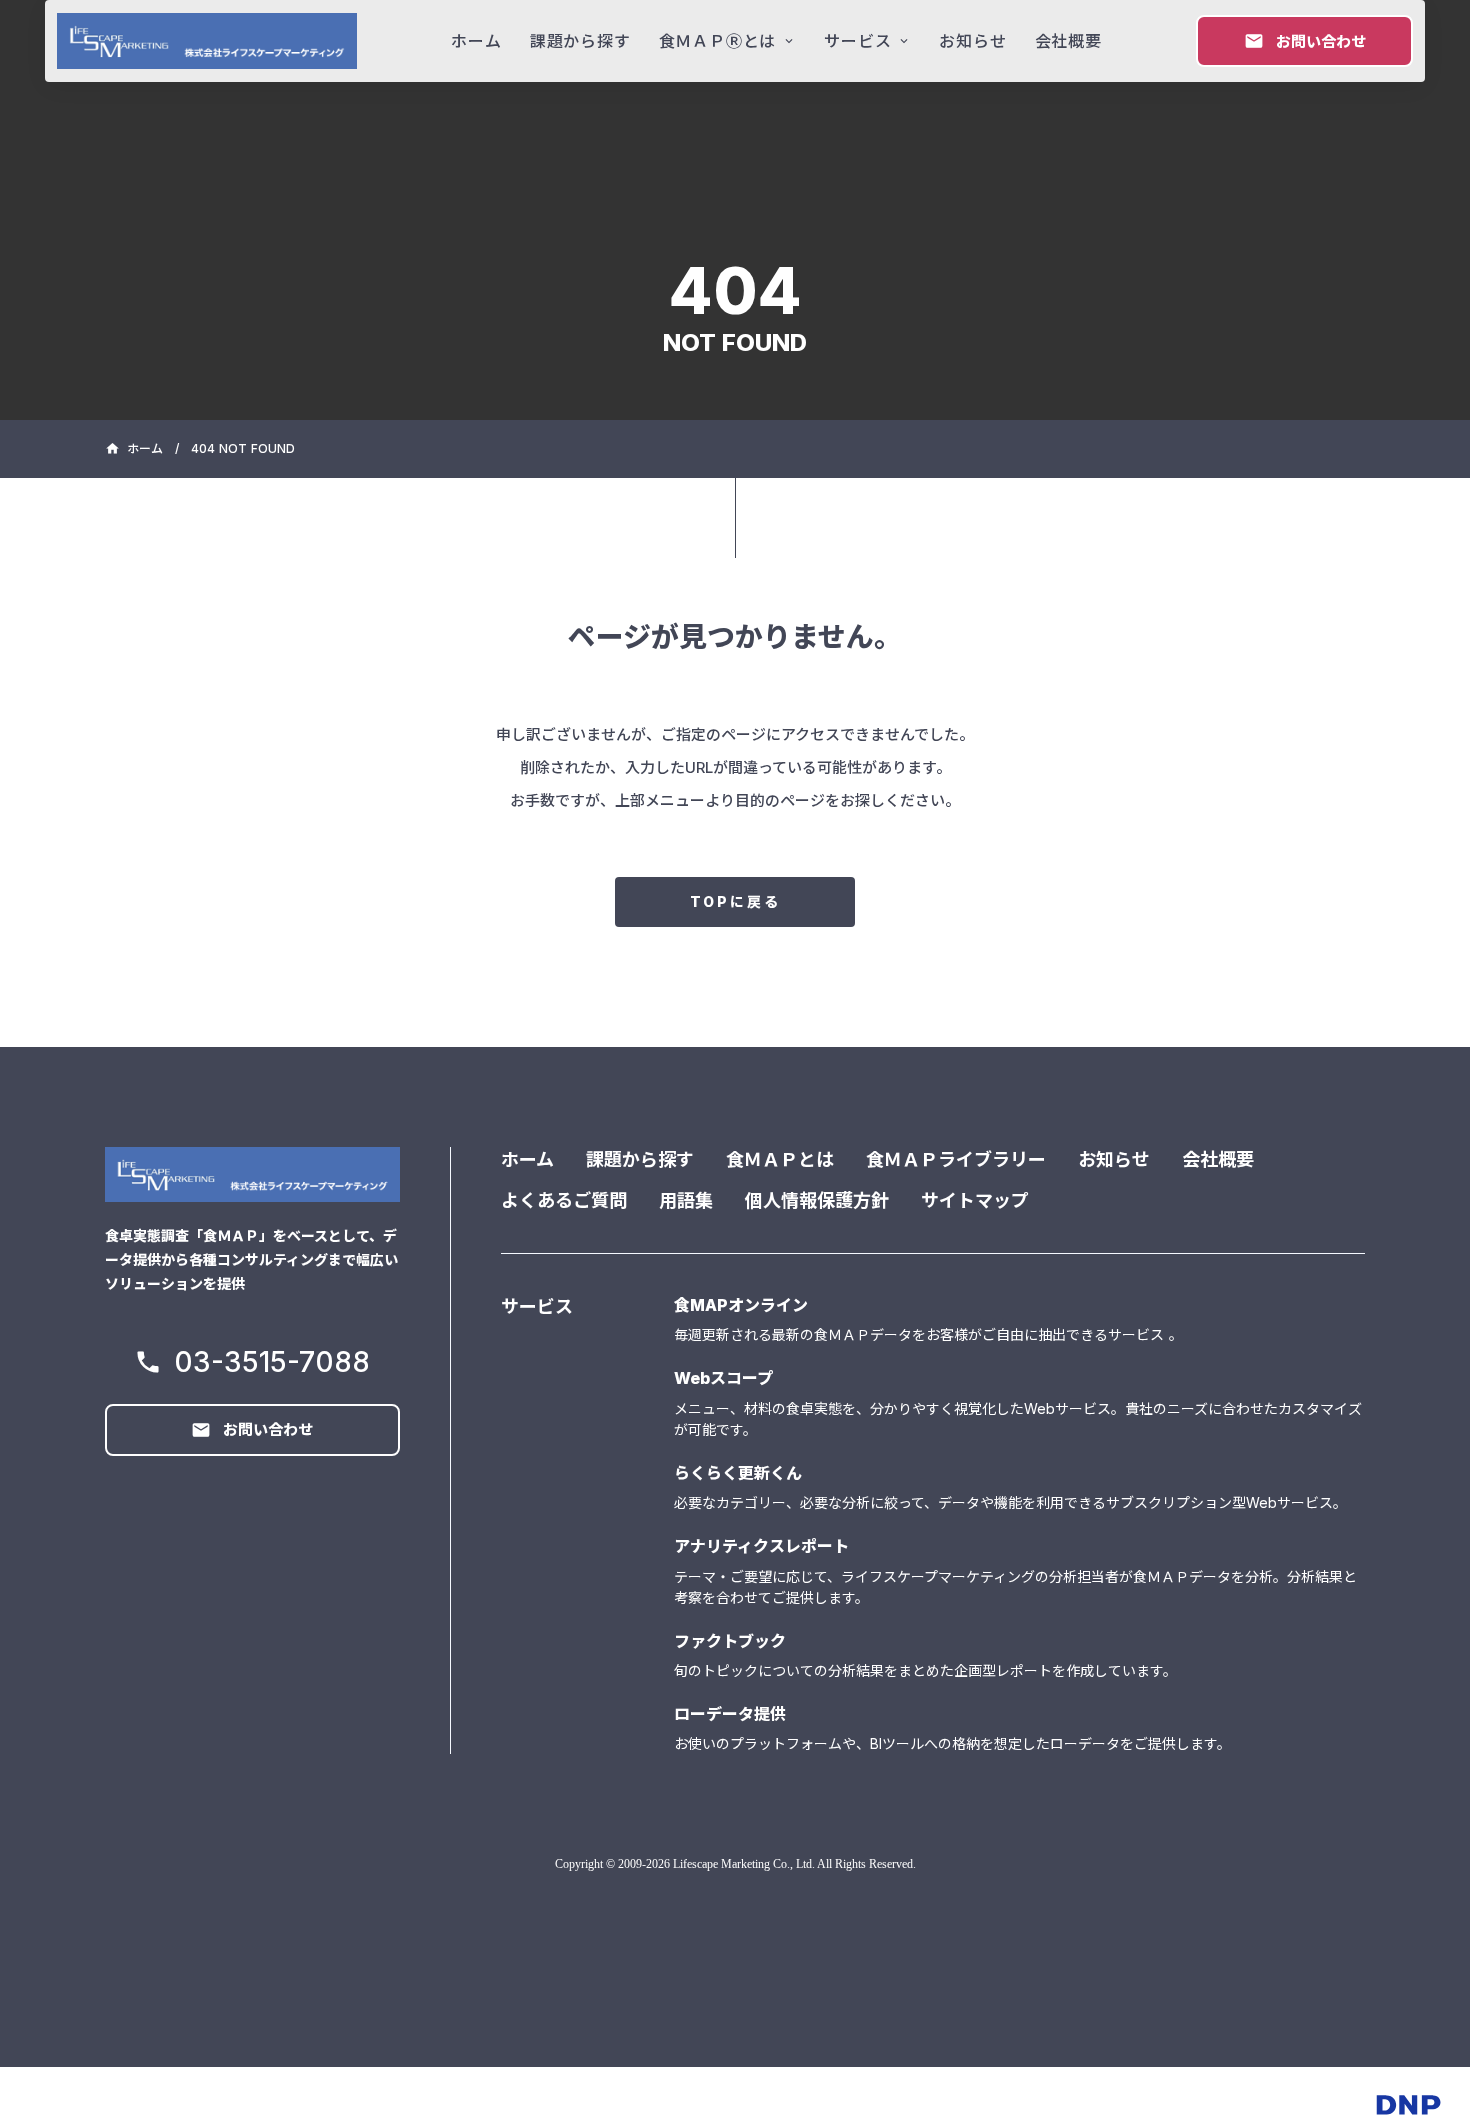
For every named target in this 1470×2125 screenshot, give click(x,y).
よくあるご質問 (564, 1200)
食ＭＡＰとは (780, 1159)
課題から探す (640, 1159)
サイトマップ (975, 1200)
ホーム (527, 1159)
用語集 (686, 1200)
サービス (537, 1306)
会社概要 (1218, 1159)
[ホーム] (207, 41)
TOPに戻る (735, 901)
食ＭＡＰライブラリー (956, 1159)
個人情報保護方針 (817, 1200)
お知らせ (1114, 1159)
